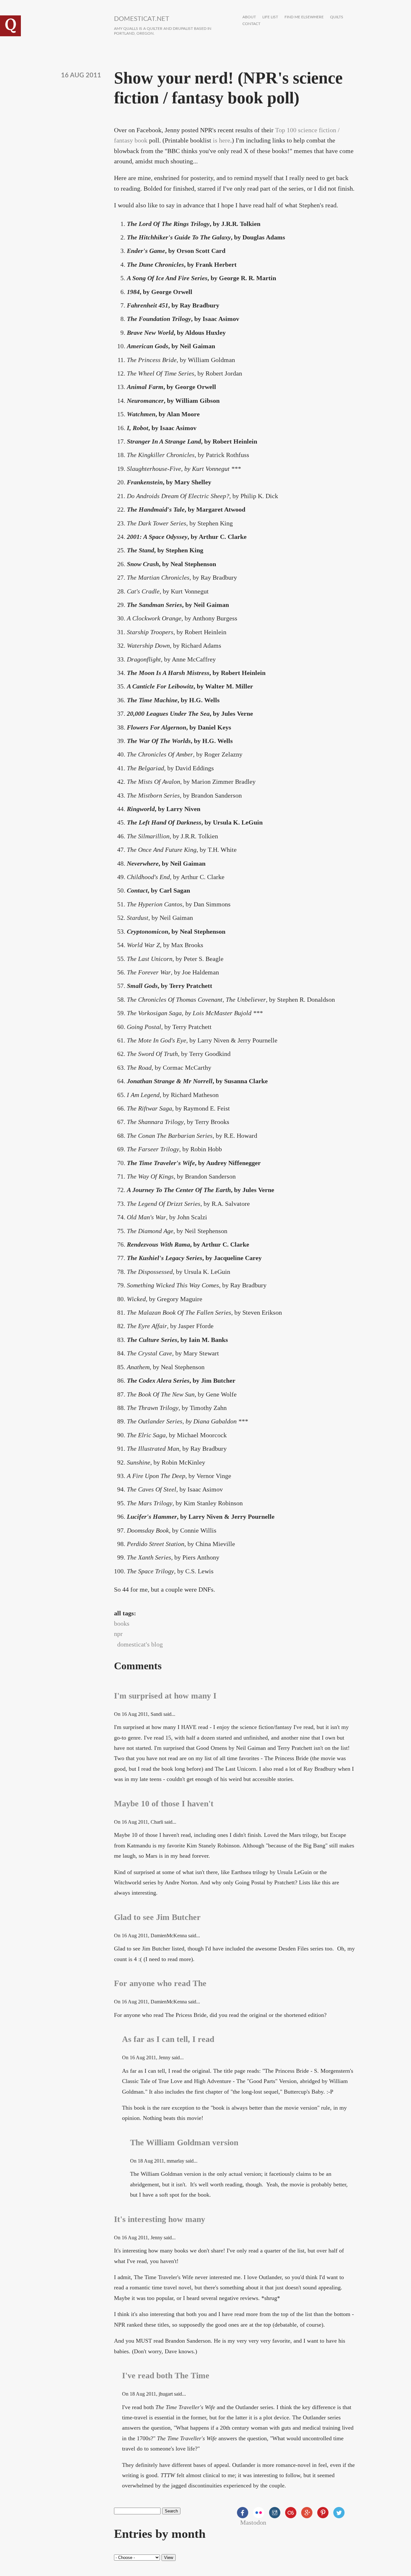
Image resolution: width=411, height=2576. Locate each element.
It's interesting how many (160, 2219)
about (249, 17)
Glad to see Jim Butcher (157, 1917)
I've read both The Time (166, 2376)
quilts (337, 17)
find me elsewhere (304, 17)
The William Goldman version (184, 2143)
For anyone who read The (160, 1983)
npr (118, 1634)
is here (222, 140)
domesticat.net (142, 19)
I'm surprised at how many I (165, 1696)
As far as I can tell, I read (168, 2039)
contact (251, 24)
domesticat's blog (140, 1644)
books (122, 1623)
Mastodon (253, 2522)
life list (270, 17)
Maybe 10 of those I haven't (164, 1804)
